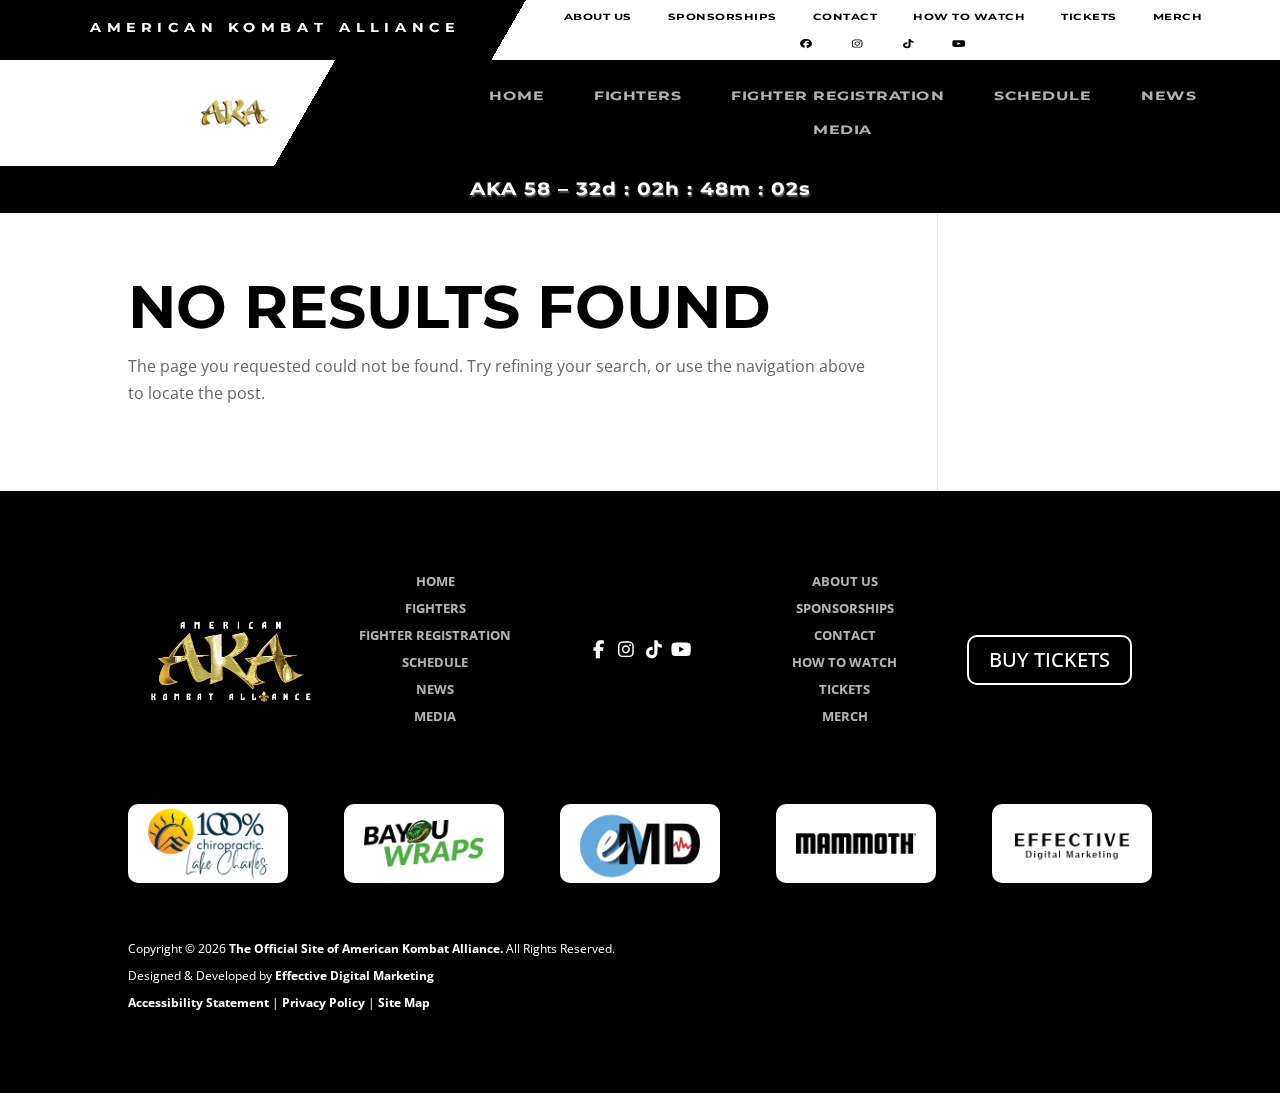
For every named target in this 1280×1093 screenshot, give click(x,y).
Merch (1178, 17)
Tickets (1089, 17)
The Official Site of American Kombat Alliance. (366, 948)
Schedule (1042, 96)
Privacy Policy (323, 1002)
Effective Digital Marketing (354, 975)
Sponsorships (722, 17)
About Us (598, 17)
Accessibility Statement (198, 1002)
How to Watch (969, 17)
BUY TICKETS (1049, 659)
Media (842, 130)
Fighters (637, 96)
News (1168, 96)
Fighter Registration (837, 96)
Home (516, 96)
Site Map (404, 1002)
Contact (845, 17)
